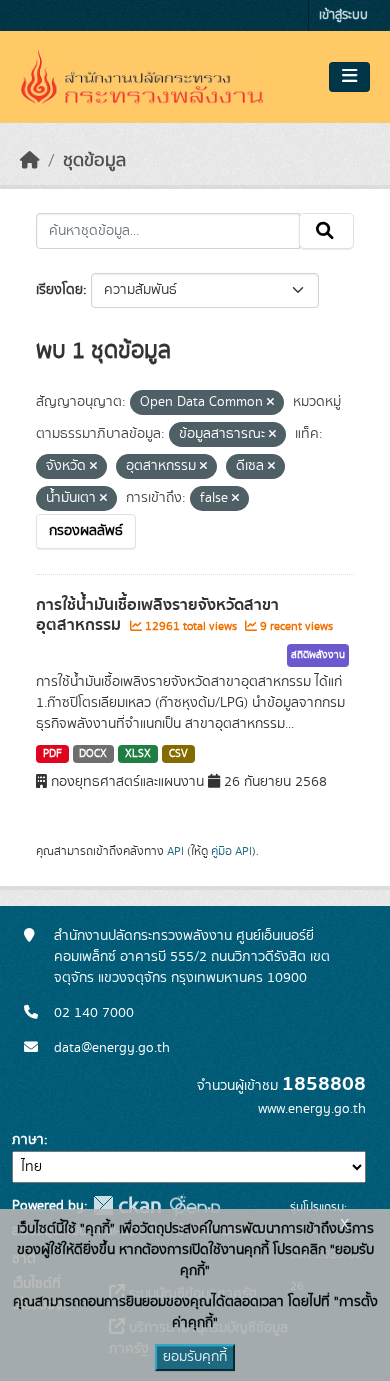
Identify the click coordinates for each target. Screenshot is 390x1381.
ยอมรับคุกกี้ (195, 1357)
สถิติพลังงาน (318, 655)
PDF (52, 754)
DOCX (93, 754)
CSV (178, 754)
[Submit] (326, 231)
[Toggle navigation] (349, 77)
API (175, 851)
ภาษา (28, 1140)
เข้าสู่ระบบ (343, 15)
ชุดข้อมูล (94, 161)
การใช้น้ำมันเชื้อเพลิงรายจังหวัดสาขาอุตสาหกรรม (157, 615)
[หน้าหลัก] (30, 161)
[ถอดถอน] (270, 403)
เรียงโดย (59, 290)
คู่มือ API (231, 851)
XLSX (138, 754)
